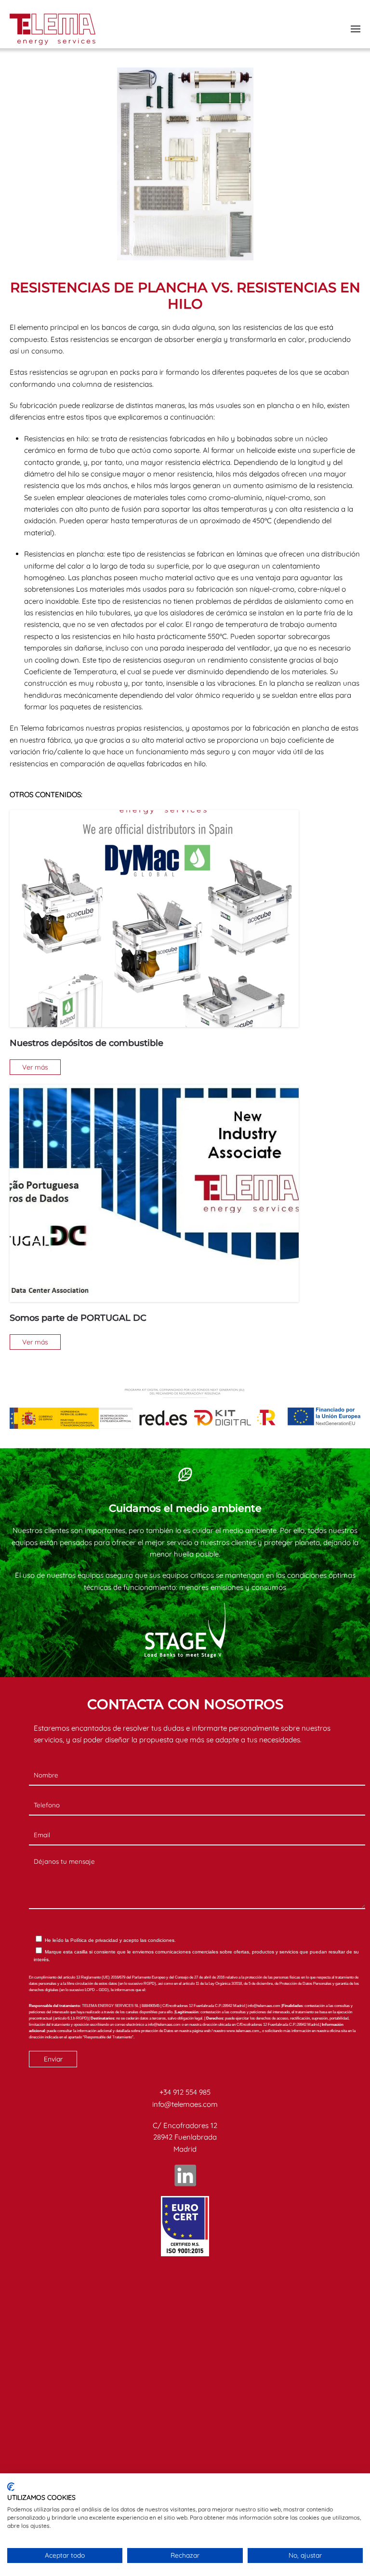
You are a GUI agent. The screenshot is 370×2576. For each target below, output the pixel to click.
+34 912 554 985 (185, 2092)
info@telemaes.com (185, 2104)
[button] (356, 29)
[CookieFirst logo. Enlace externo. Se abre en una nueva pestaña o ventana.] (11, 2487)
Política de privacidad (94, 1940)
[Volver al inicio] (53, 29)
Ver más (35, 1067)
